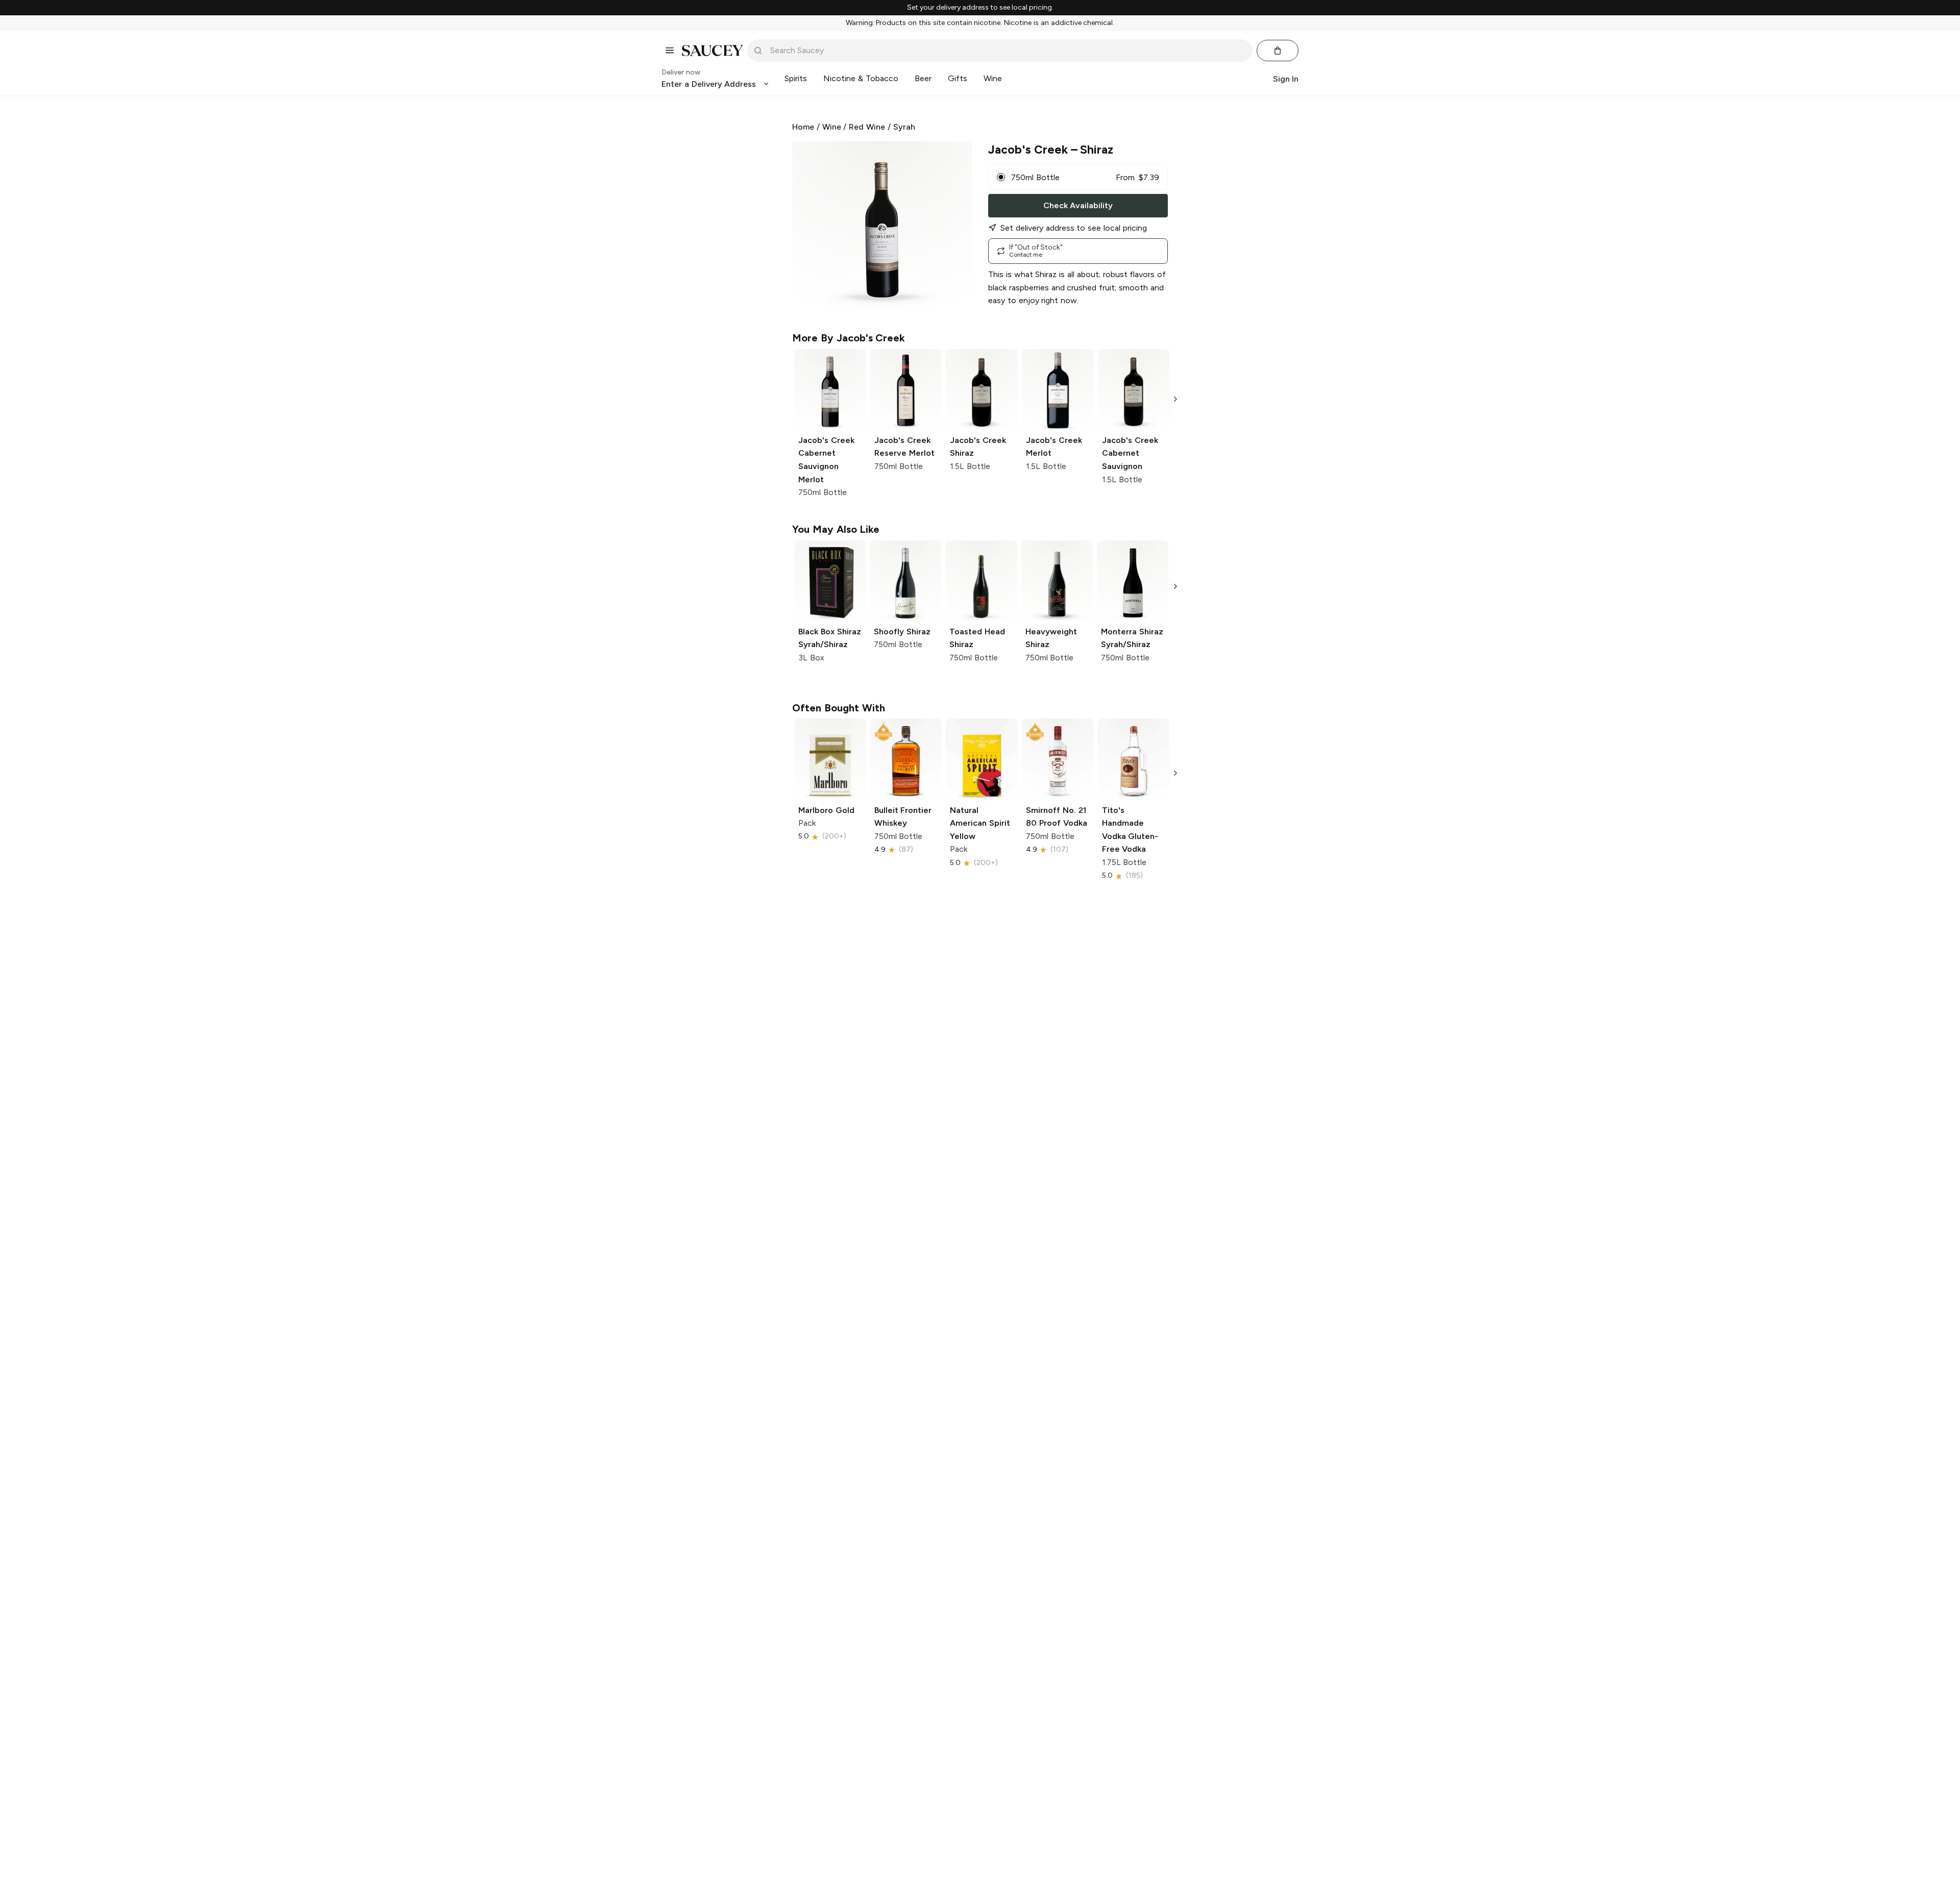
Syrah (904, 127)
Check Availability (1078, 205)
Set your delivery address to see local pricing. (980, 8)
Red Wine (867, 127)
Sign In (1286, 78)
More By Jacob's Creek (849, 338)
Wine (832, 127)
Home (803, 127)
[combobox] (1007, 51)
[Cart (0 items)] (1278, 51)
